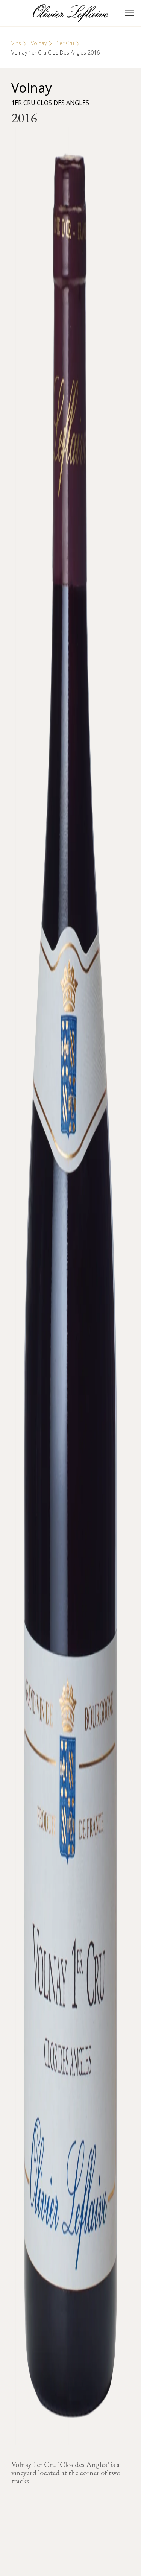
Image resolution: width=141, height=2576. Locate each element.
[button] (130, 13)
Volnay (39, 43)
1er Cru (65, 43)
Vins (16, 43)
